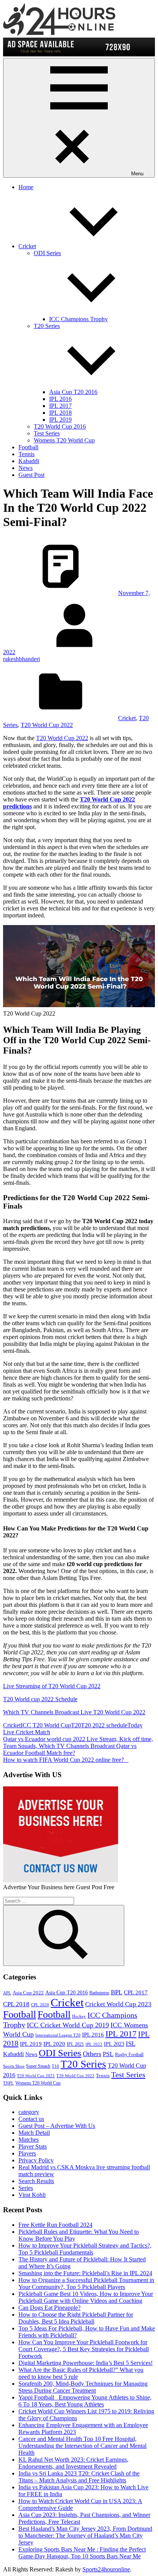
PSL (108, 2054)
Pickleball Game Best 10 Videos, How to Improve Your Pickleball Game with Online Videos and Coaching (86, 2297)
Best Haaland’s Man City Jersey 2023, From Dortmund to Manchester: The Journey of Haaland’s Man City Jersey (85, 2536)
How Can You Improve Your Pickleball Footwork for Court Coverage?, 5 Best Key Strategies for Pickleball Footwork (84, 2349)
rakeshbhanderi (21, 659)
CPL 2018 (16, 2004)
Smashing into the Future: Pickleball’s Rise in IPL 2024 (85, 2273)
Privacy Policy (36, 2160)
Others (92, 2054)
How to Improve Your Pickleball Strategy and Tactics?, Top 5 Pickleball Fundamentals (85, 2249)
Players (27, 2153)
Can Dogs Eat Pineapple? (49, 2308)
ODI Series (60, 2053)
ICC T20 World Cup (46, 1725)
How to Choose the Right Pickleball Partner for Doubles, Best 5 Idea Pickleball (76, 2318)
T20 (76, 1725)
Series (26, 2188)
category (29, 2112)
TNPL (8, 2083)
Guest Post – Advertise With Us (57, 2126)
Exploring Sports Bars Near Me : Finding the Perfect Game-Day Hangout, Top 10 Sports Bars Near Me (82, 2553)
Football (28, 447)
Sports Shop (14, 2066)
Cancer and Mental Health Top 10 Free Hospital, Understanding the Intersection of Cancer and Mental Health (82, 2446)
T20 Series (83, 2064)
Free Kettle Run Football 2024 (55, 2225)
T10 (55, 2066)
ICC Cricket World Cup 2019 (68, 2025)
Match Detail (34, 2133)
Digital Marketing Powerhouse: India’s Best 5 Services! (86, 2363)
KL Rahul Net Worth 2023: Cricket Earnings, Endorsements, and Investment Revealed (73, 2463)
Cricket (27, 246)
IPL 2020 (54, 2044)
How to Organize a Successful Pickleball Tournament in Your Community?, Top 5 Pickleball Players (86, 2283)
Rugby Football (129, 2055)
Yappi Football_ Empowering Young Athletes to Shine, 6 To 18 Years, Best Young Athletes (85, 2401)
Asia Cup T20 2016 (73, 392)
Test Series (47, 433)
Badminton (99, 1993)
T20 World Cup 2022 (47, 725)
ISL (131, 2044)
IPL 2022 (94, 2044)
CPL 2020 (40, 2005)
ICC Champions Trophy (78, 319)
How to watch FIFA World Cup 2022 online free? (66, 1760)
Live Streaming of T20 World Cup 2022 (52, 1686)
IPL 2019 (60, 420)
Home (26, 187)
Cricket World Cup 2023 (118, 2004)
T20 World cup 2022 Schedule (40, 1699)
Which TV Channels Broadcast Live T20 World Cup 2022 (74, 1712)
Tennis (26, 454)
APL (7, 1993)
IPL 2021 (75, 2044)
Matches (29, 2140)
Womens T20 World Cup (64, 440)
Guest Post (31, 475)
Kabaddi (29, 461)
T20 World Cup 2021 (36, 2076)
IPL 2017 (60, 406)
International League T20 (58, 2035)
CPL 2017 (136, 1992)
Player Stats (33, 2146)
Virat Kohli (32, 2195)
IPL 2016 (60, 399)
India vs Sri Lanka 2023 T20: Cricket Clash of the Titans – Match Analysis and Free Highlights (79, 2477)
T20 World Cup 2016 (60, 426)
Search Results (36, 2181)
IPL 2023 (114, 2044)
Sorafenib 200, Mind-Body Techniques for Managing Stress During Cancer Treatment (83, 2387)
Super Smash (38, 2066)
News (26, 468)
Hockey (79, 2016)
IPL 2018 (60, 413)
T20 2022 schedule (104, 1725)
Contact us (31, 2119)
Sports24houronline (106, 2569)
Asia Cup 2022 (28, 1993)
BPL (117, 1992)
